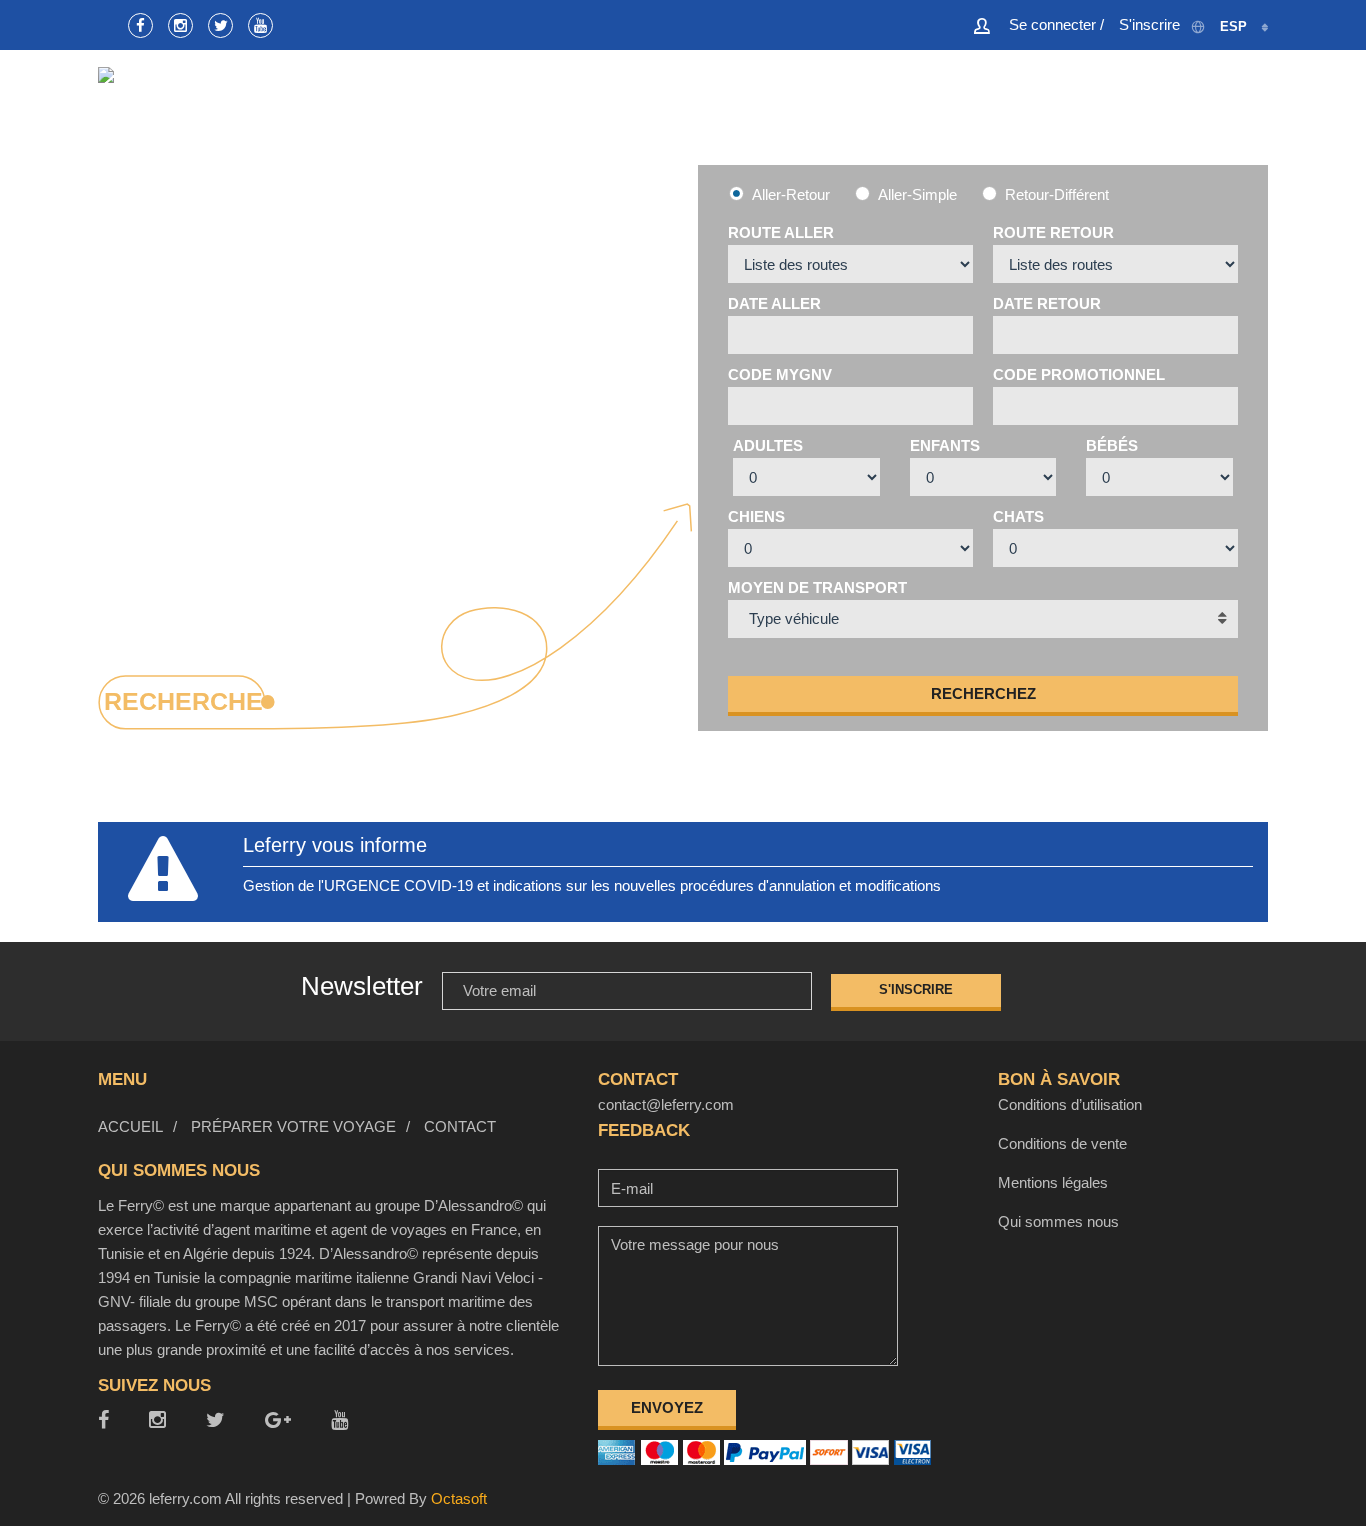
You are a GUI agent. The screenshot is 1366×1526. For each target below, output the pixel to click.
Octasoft (459, 1498)
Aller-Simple (917, 194)
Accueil (862, 110)
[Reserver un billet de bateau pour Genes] (220, 25)
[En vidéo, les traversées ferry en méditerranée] (260, 25)
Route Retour (1053, 232)
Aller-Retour (791, 194)
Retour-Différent (1057, 194)
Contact (1231, 110)
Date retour (1047, 303)
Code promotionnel (1079, 374)
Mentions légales (1053, 1182)
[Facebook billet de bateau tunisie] (140, 25)
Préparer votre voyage (293, 1126)
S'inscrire (916, 989)
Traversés (981, 110)
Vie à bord (1111, 110)
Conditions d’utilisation (1070, 1104)
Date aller (774, 303)
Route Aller (781, 232)
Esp (1233, 26)
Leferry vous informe (335, 845)
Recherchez (983, 693)
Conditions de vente (1062, 1143)
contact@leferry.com (666, 1104)
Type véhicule (794, 618)
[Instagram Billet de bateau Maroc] (180, 25)
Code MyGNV (780, 374)
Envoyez (667, 1407)
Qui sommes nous (1058, 1221)
